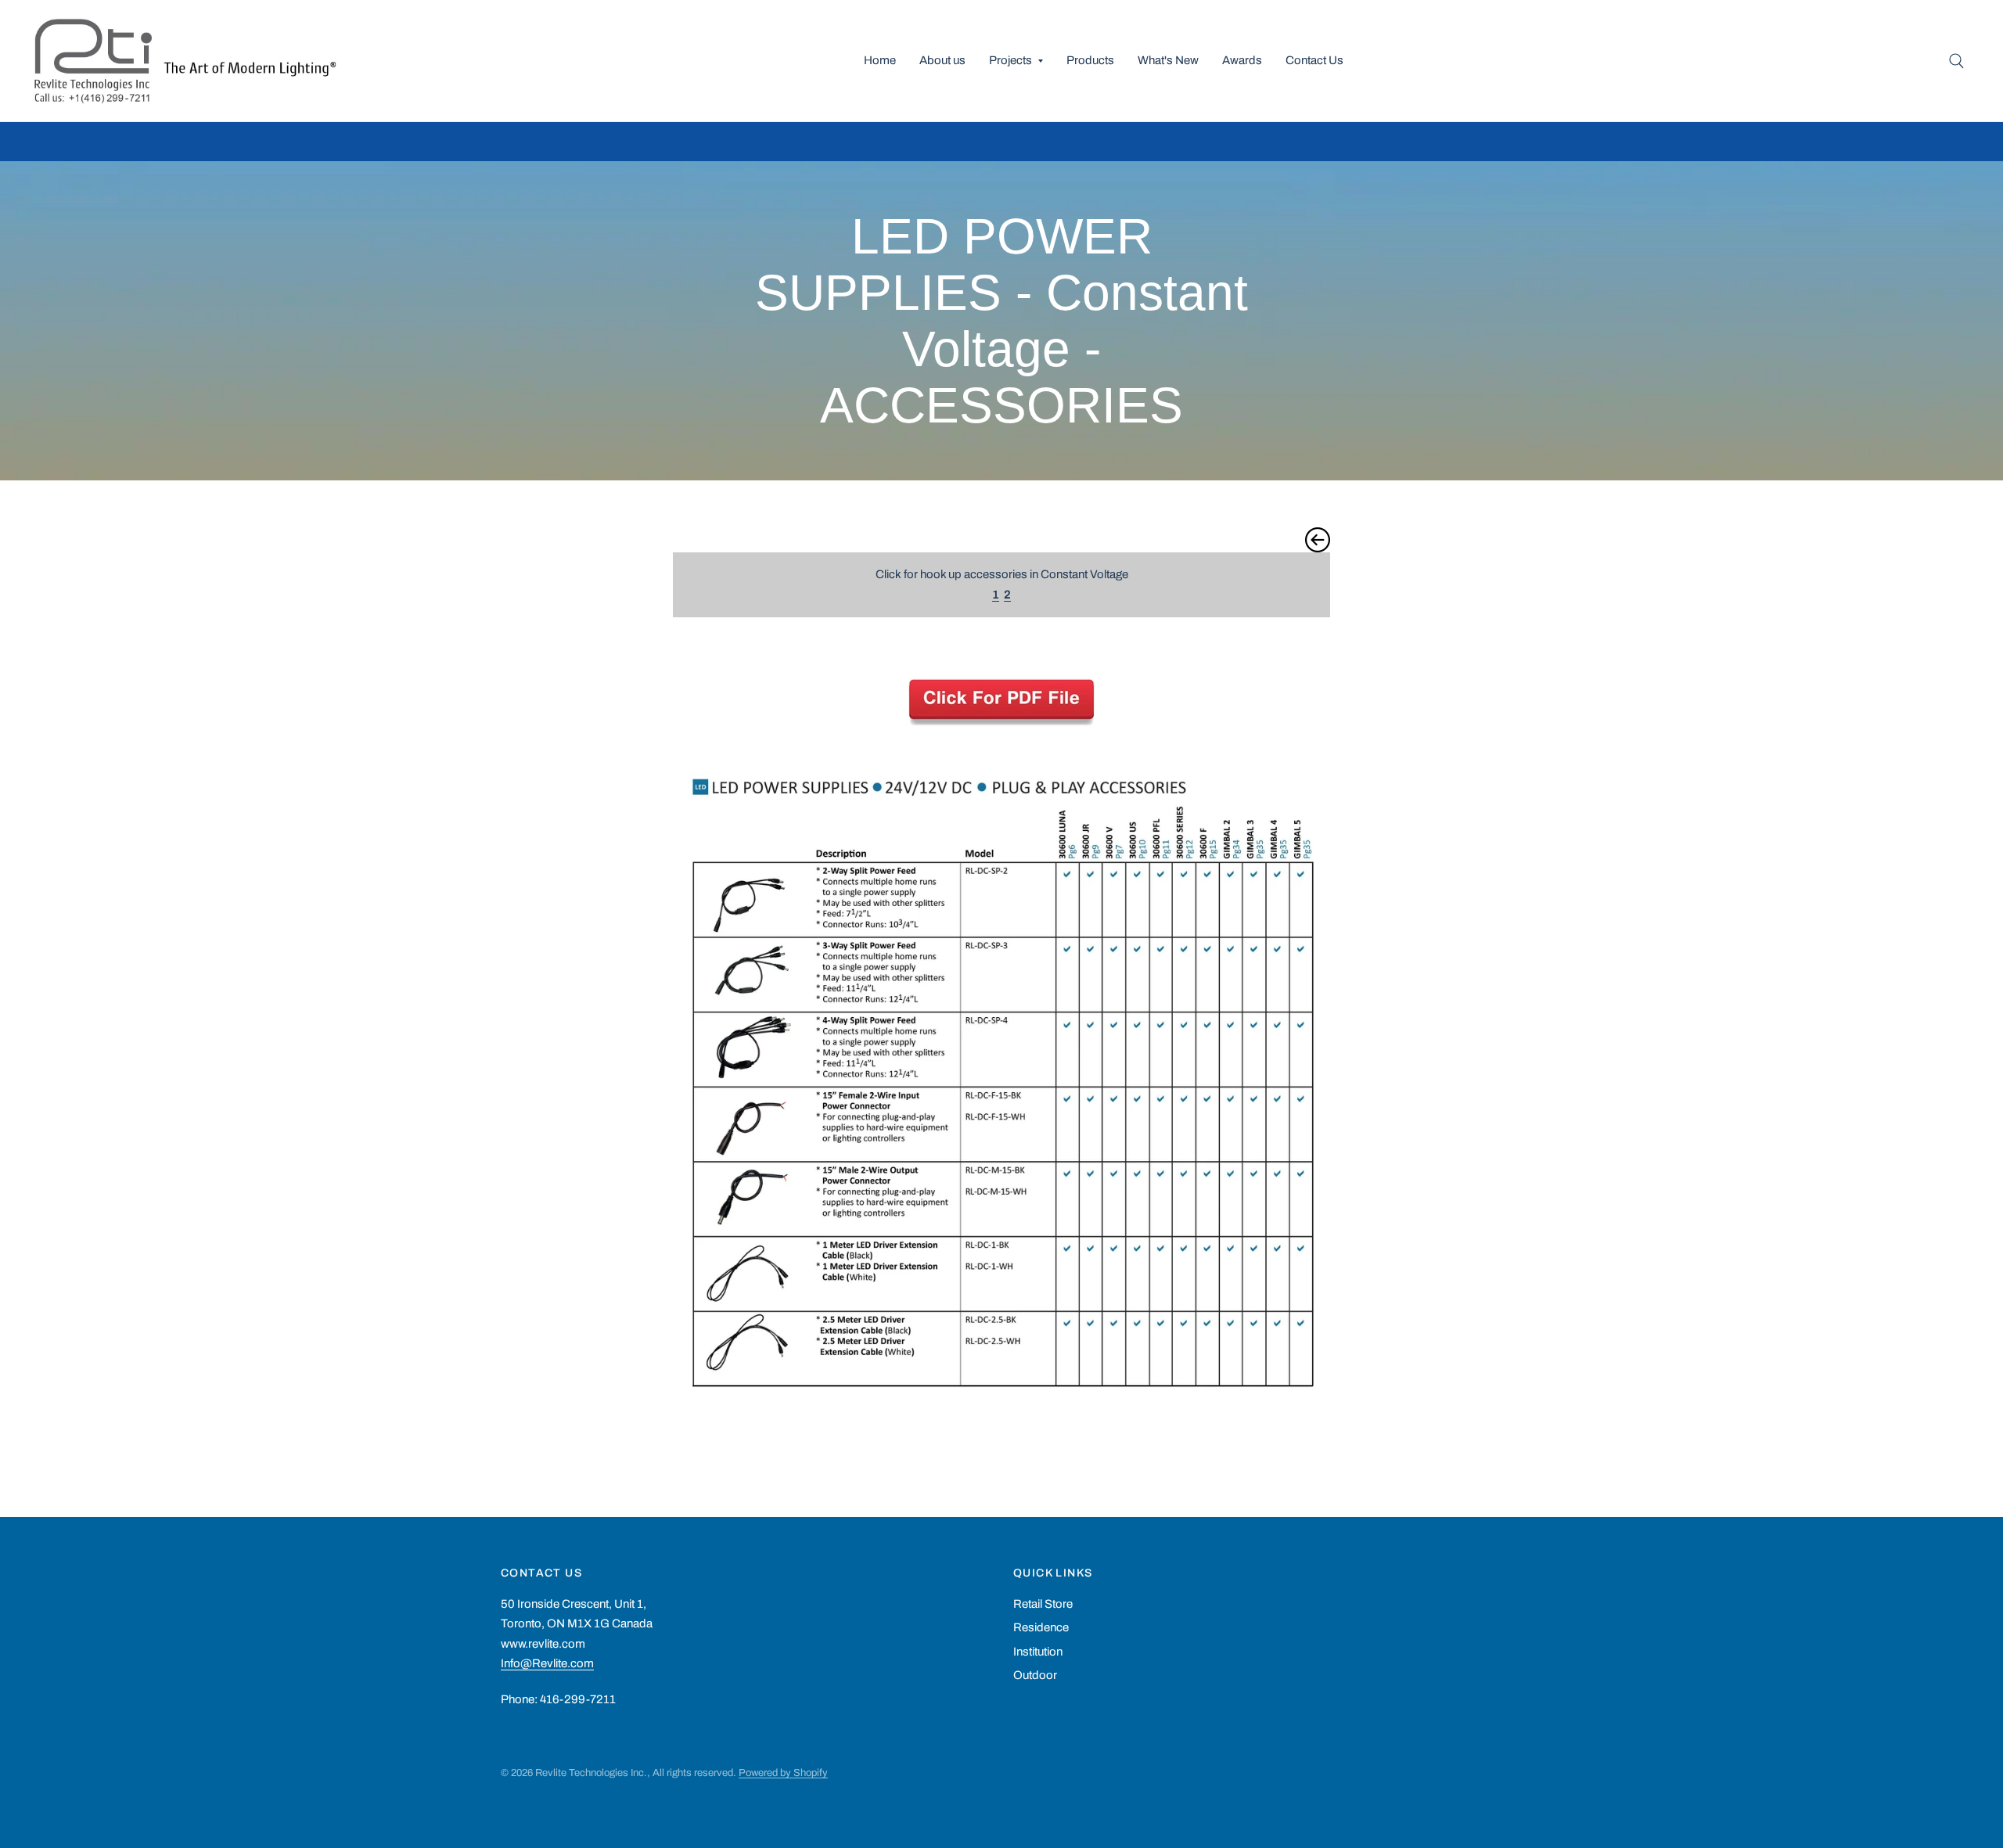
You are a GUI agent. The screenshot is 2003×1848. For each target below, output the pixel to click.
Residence (1041, 1627)
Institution (1038, 1652)
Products (1090, 60)
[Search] (1956, 61)
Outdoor (1035, 1675)
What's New (1168, 60)
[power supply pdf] (1001, 698)
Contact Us (1314, 60)
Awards (1242, 60)
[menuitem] (880, 61)
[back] (1318, 539)
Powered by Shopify (783, 1773)
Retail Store (1043, 1604)
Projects (1010, 60)
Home (880, 60)
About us (942, 60)
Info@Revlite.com (547, 1663)
